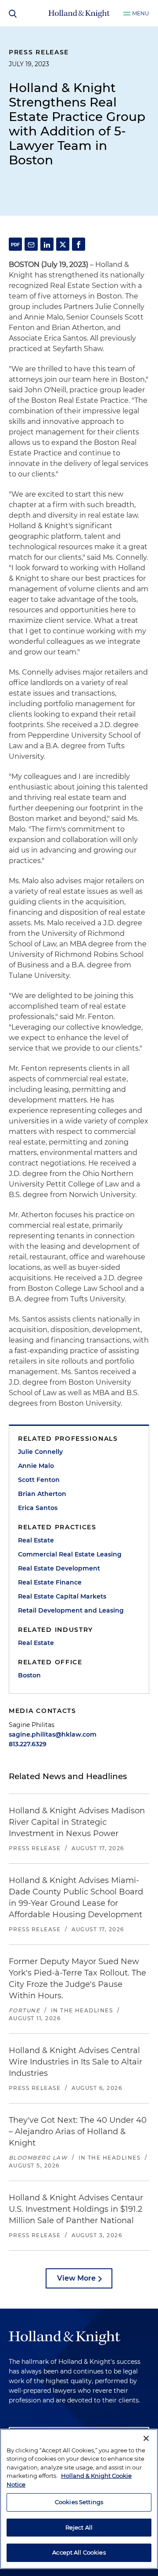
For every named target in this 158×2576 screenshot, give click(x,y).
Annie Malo (36, 1466)
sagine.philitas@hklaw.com (53, 1734)
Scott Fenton (39, 1480)
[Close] (146, 2438)
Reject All (79, 2527)
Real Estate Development (59, 1568)
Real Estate (36, 1540)
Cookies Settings (79, 2502)
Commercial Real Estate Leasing (70, 1554)
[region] (79, 2499)
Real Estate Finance (50, 1582)
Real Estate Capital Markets (62, 1596)
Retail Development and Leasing (71, 1610)
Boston (29, 1675)
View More (76, 2278)
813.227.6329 (28, 1744)
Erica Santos (38, 1508)
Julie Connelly (40, 1452)
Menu (141, 13)
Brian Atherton (42, 1494)
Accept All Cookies (79, 2552)
